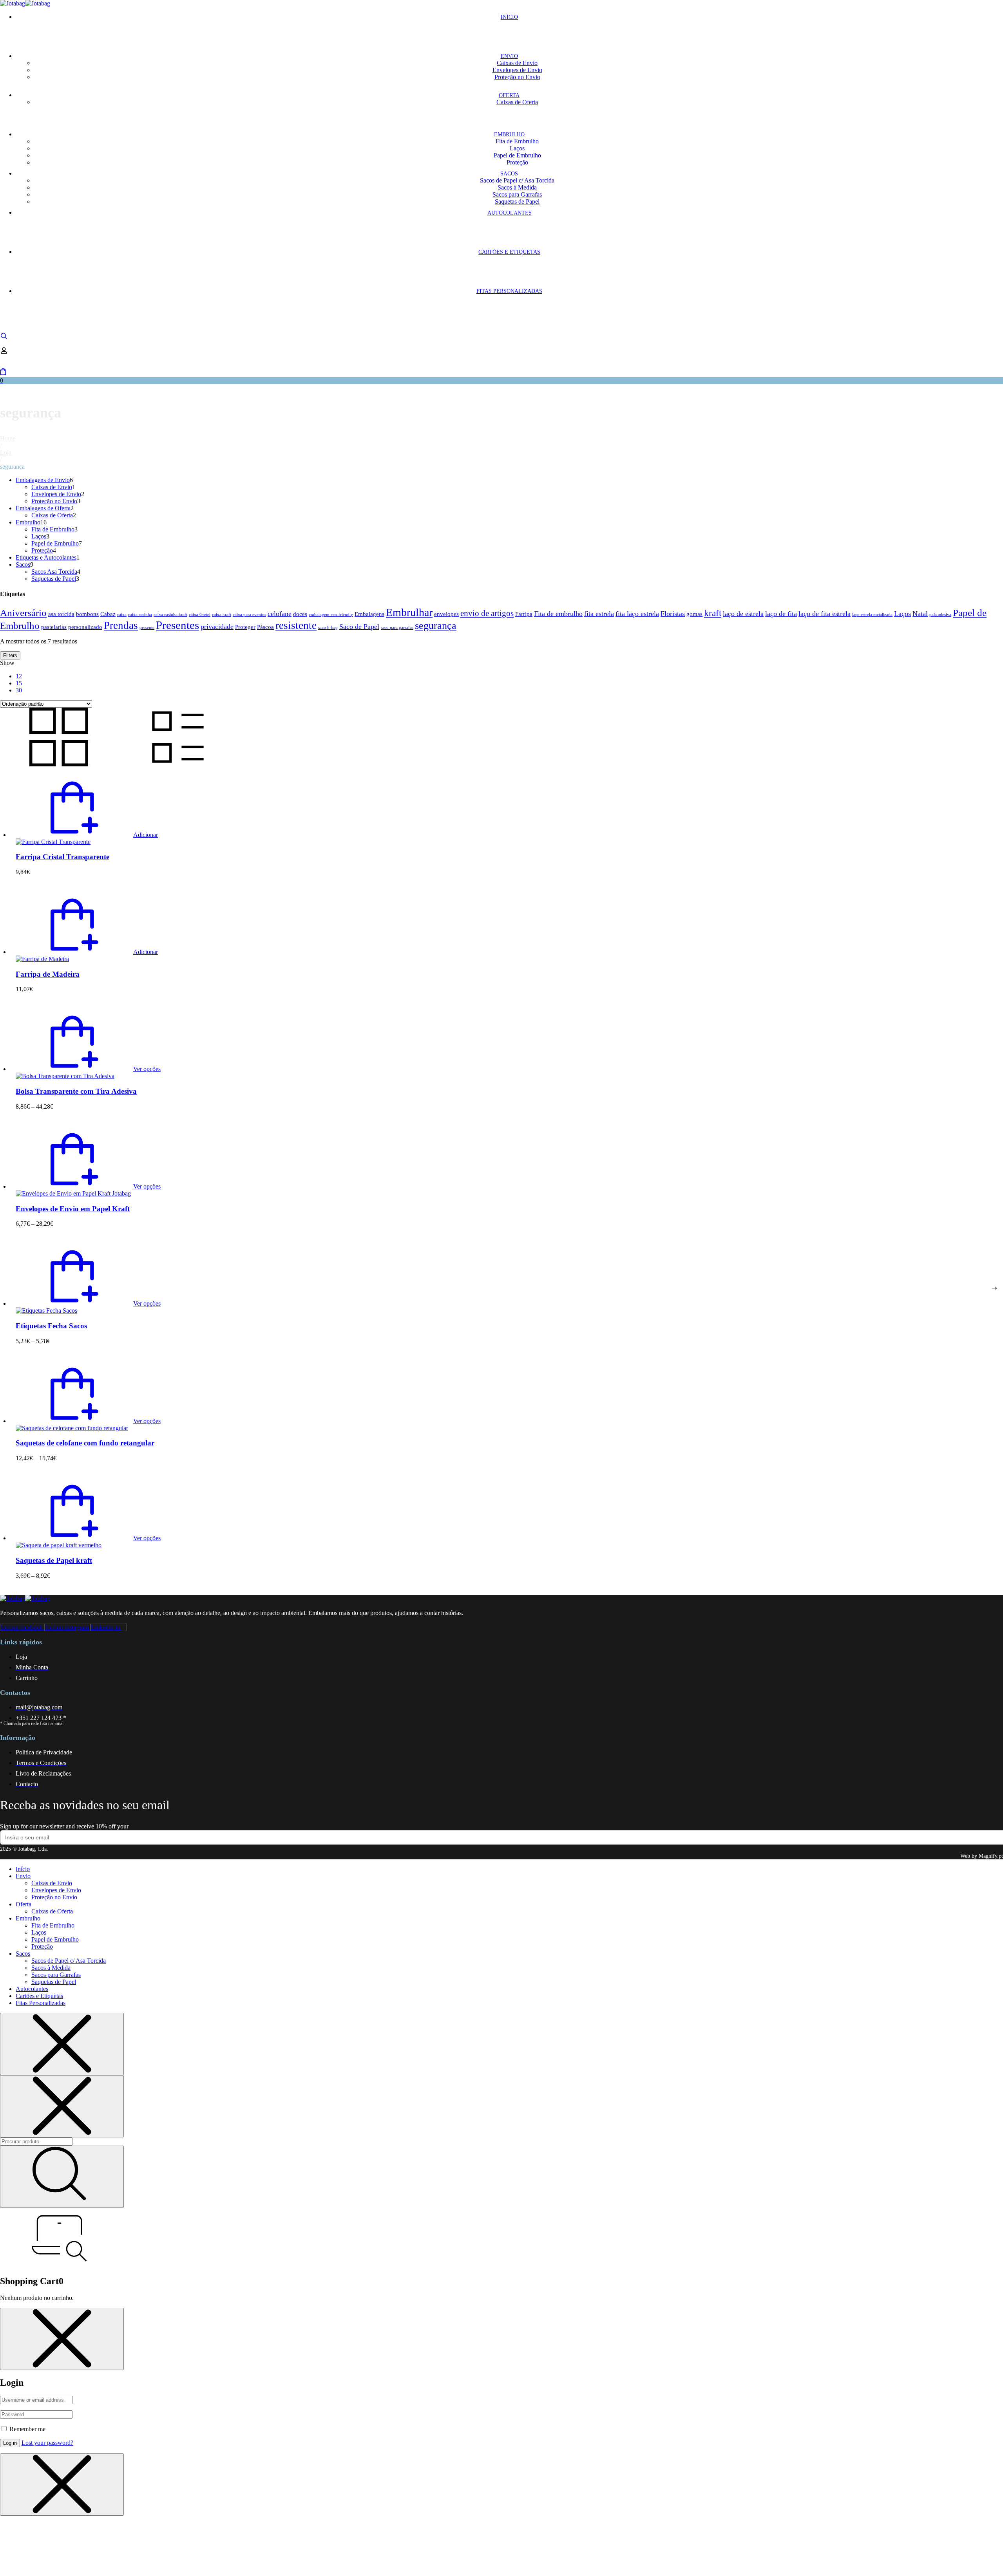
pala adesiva (940, 615)
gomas (694, 614)
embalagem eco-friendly (331, 615)
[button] (87, 835)
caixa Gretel (200, 615)
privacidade (217, 627)
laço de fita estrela (825, 614)
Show (7, 663)
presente (147, 628)
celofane (280, 614)
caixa (122, 615)
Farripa (524, 614)
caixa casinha (140, 615)
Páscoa (265, 627)
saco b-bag (328, 628)
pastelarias (54, 627)
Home (8, 438)
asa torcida (61, 614)
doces (300, 614)
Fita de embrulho (558, 614)
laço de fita (781, 614)
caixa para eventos (249, 615)
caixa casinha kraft (170, 615)
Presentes (177, 625)
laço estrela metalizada (872, 615)
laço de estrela (743, 614)
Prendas (121, 625)
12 (19, 676)
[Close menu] (62, 2044)
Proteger (245, 627)
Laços (903, 614)
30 (19, 690)
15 (19, 683)
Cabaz (108, 614)
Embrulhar (409, 612)
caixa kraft (222, 615)
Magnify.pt (991, 1856)
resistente (296, 625)
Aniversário (23, 613)
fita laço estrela (637, 614)
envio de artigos (487, 613)
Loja (6, 453)
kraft (713, 613)
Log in (10, 2443)
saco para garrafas (397, 628)
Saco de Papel (359, 627)
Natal (920, 614)
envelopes (446, 614)
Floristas (673, 614)
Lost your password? (47, 2443)
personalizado (85, 627)
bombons (87, 614)
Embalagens (369, 614)
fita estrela (599, 614)
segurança (436, 626)
